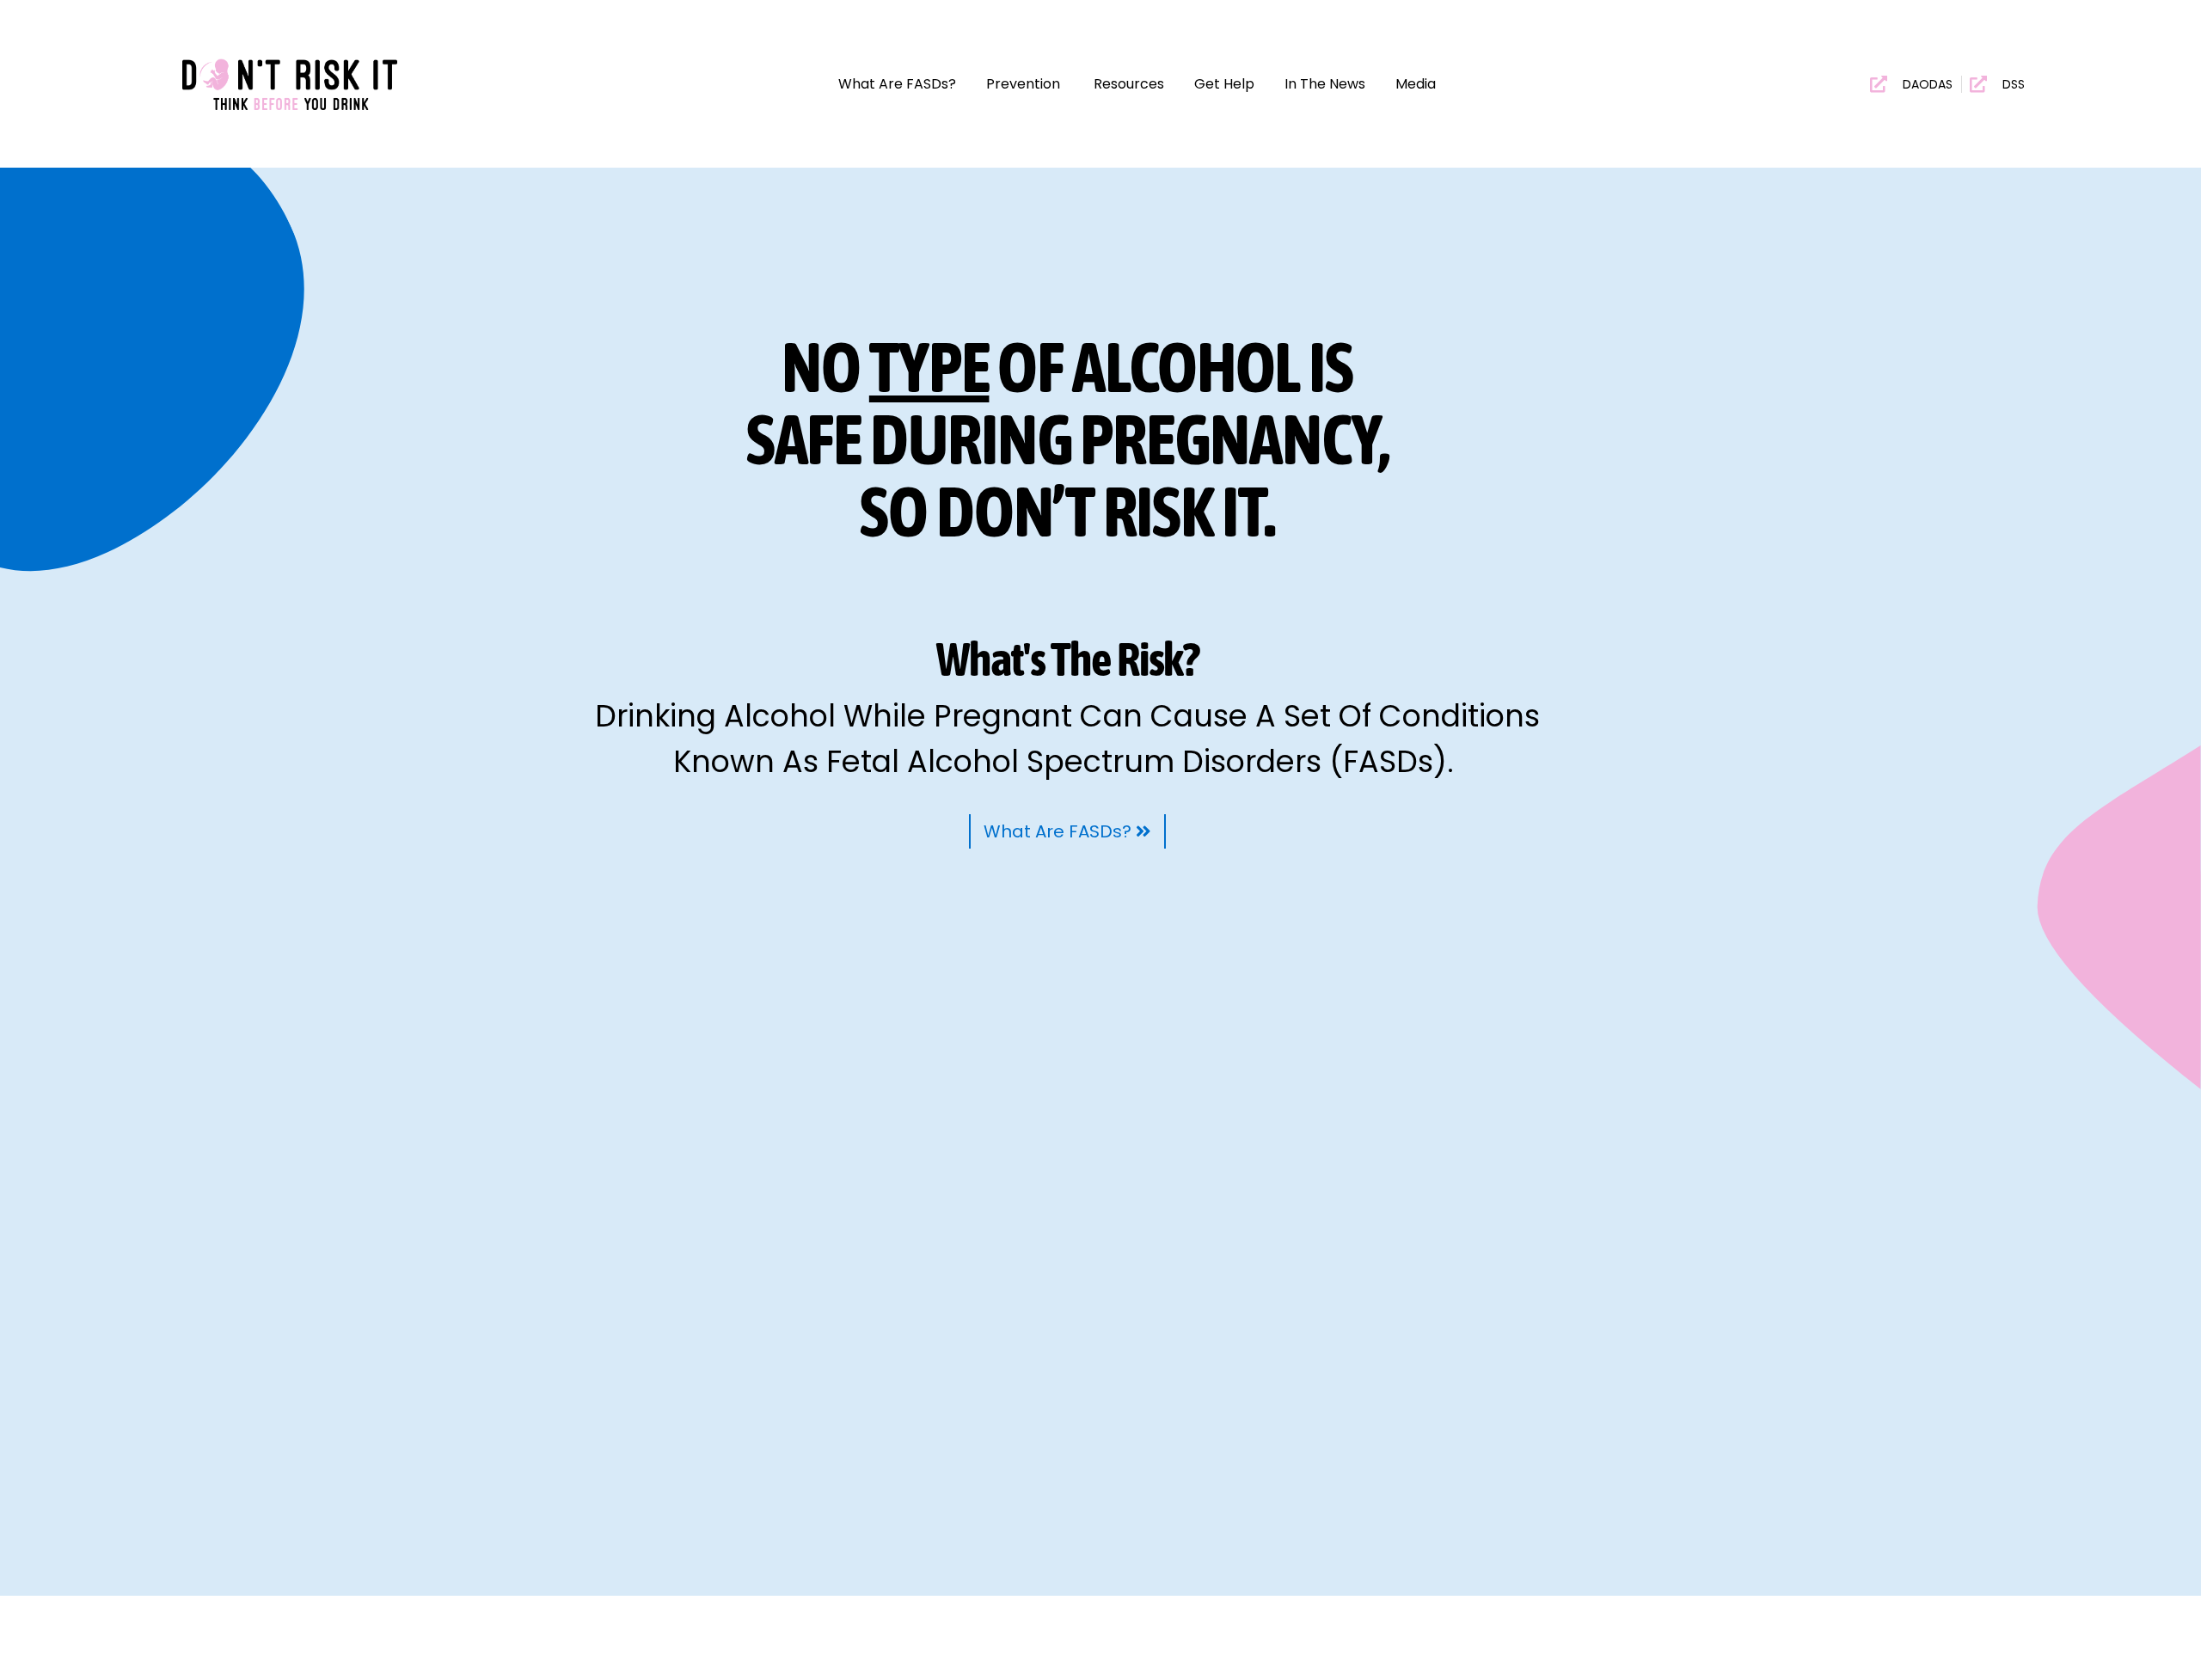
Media (1416, 84)
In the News (1325, 84)
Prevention (1025, 84)
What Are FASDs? (897, 84)
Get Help (1224, 84)
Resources (1129, 84)
